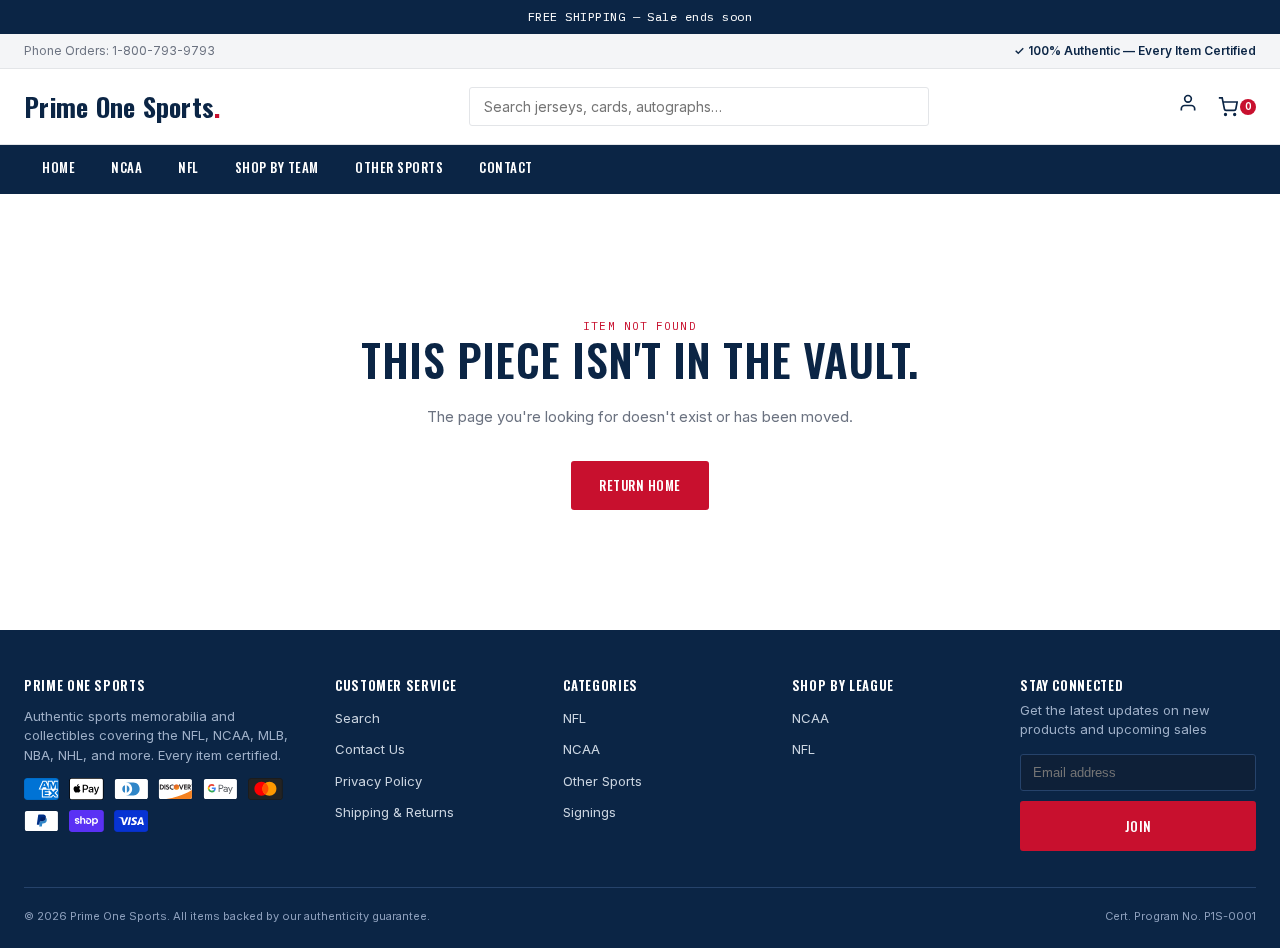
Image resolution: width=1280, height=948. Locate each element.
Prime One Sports (122, 106)
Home (58, 167)
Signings (589, 812)
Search (357, 718)
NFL (188, 167)
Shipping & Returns (394, 812)
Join (1138, 826)
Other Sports (399, 167)
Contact (506, 167)
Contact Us (370, 749)
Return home (640, 485)
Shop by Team (277, 167)
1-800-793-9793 (163, 50)
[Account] (1188, 106)
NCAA (126, 167)
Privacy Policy (378, 781)
